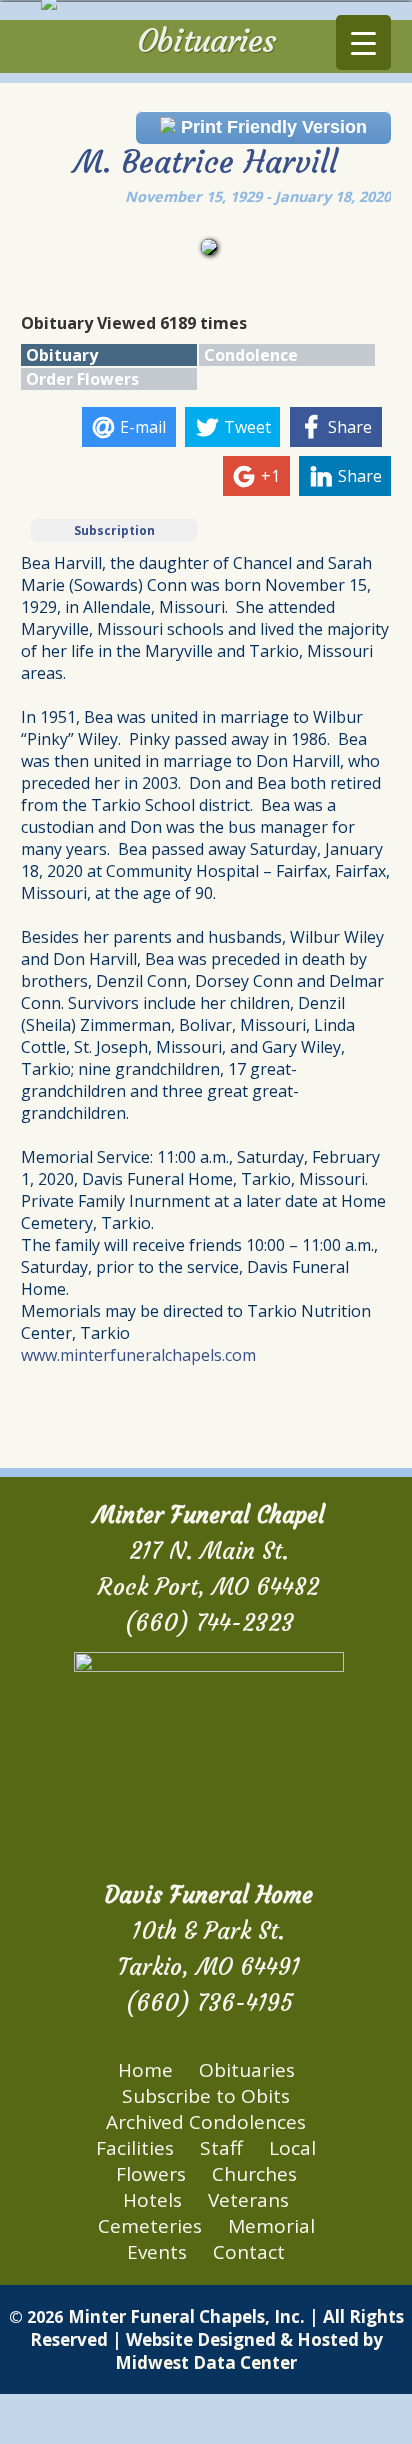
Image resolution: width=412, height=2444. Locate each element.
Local (292, 2148)
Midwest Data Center (206, 2362)
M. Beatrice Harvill (206, 162)
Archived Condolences (206, 2122)
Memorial (271, 2226)
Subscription (114, 530)
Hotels (152, 2200)
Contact (249, 2252)
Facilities (135, 2148)
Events (157, 2252)
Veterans (248, 2200)
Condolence (251, 355)
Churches (254, 2174)
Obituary (62, 355)
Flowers (151, 2174)
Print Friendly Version (271, 127)
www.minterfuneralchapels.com (138, 1355)
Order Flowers (82, 379)
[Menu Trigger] (363, 42)
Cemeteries (150, 2226)
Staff (221, 2148)
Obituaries (247, 2070)
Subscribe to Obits (206, 2096)
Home (145, 2070)
